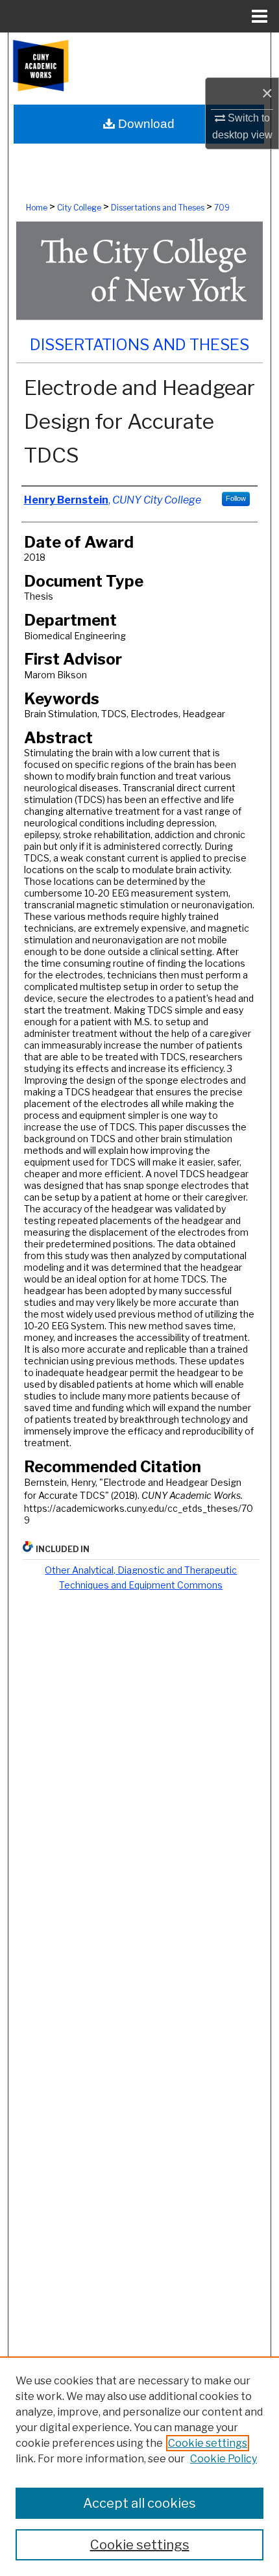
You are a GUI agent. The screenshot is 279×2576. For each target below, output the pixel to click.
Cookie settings (208, 2443)
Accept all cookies (139, 2503)
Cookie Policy (224, 2459)
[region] (139, 2466)
